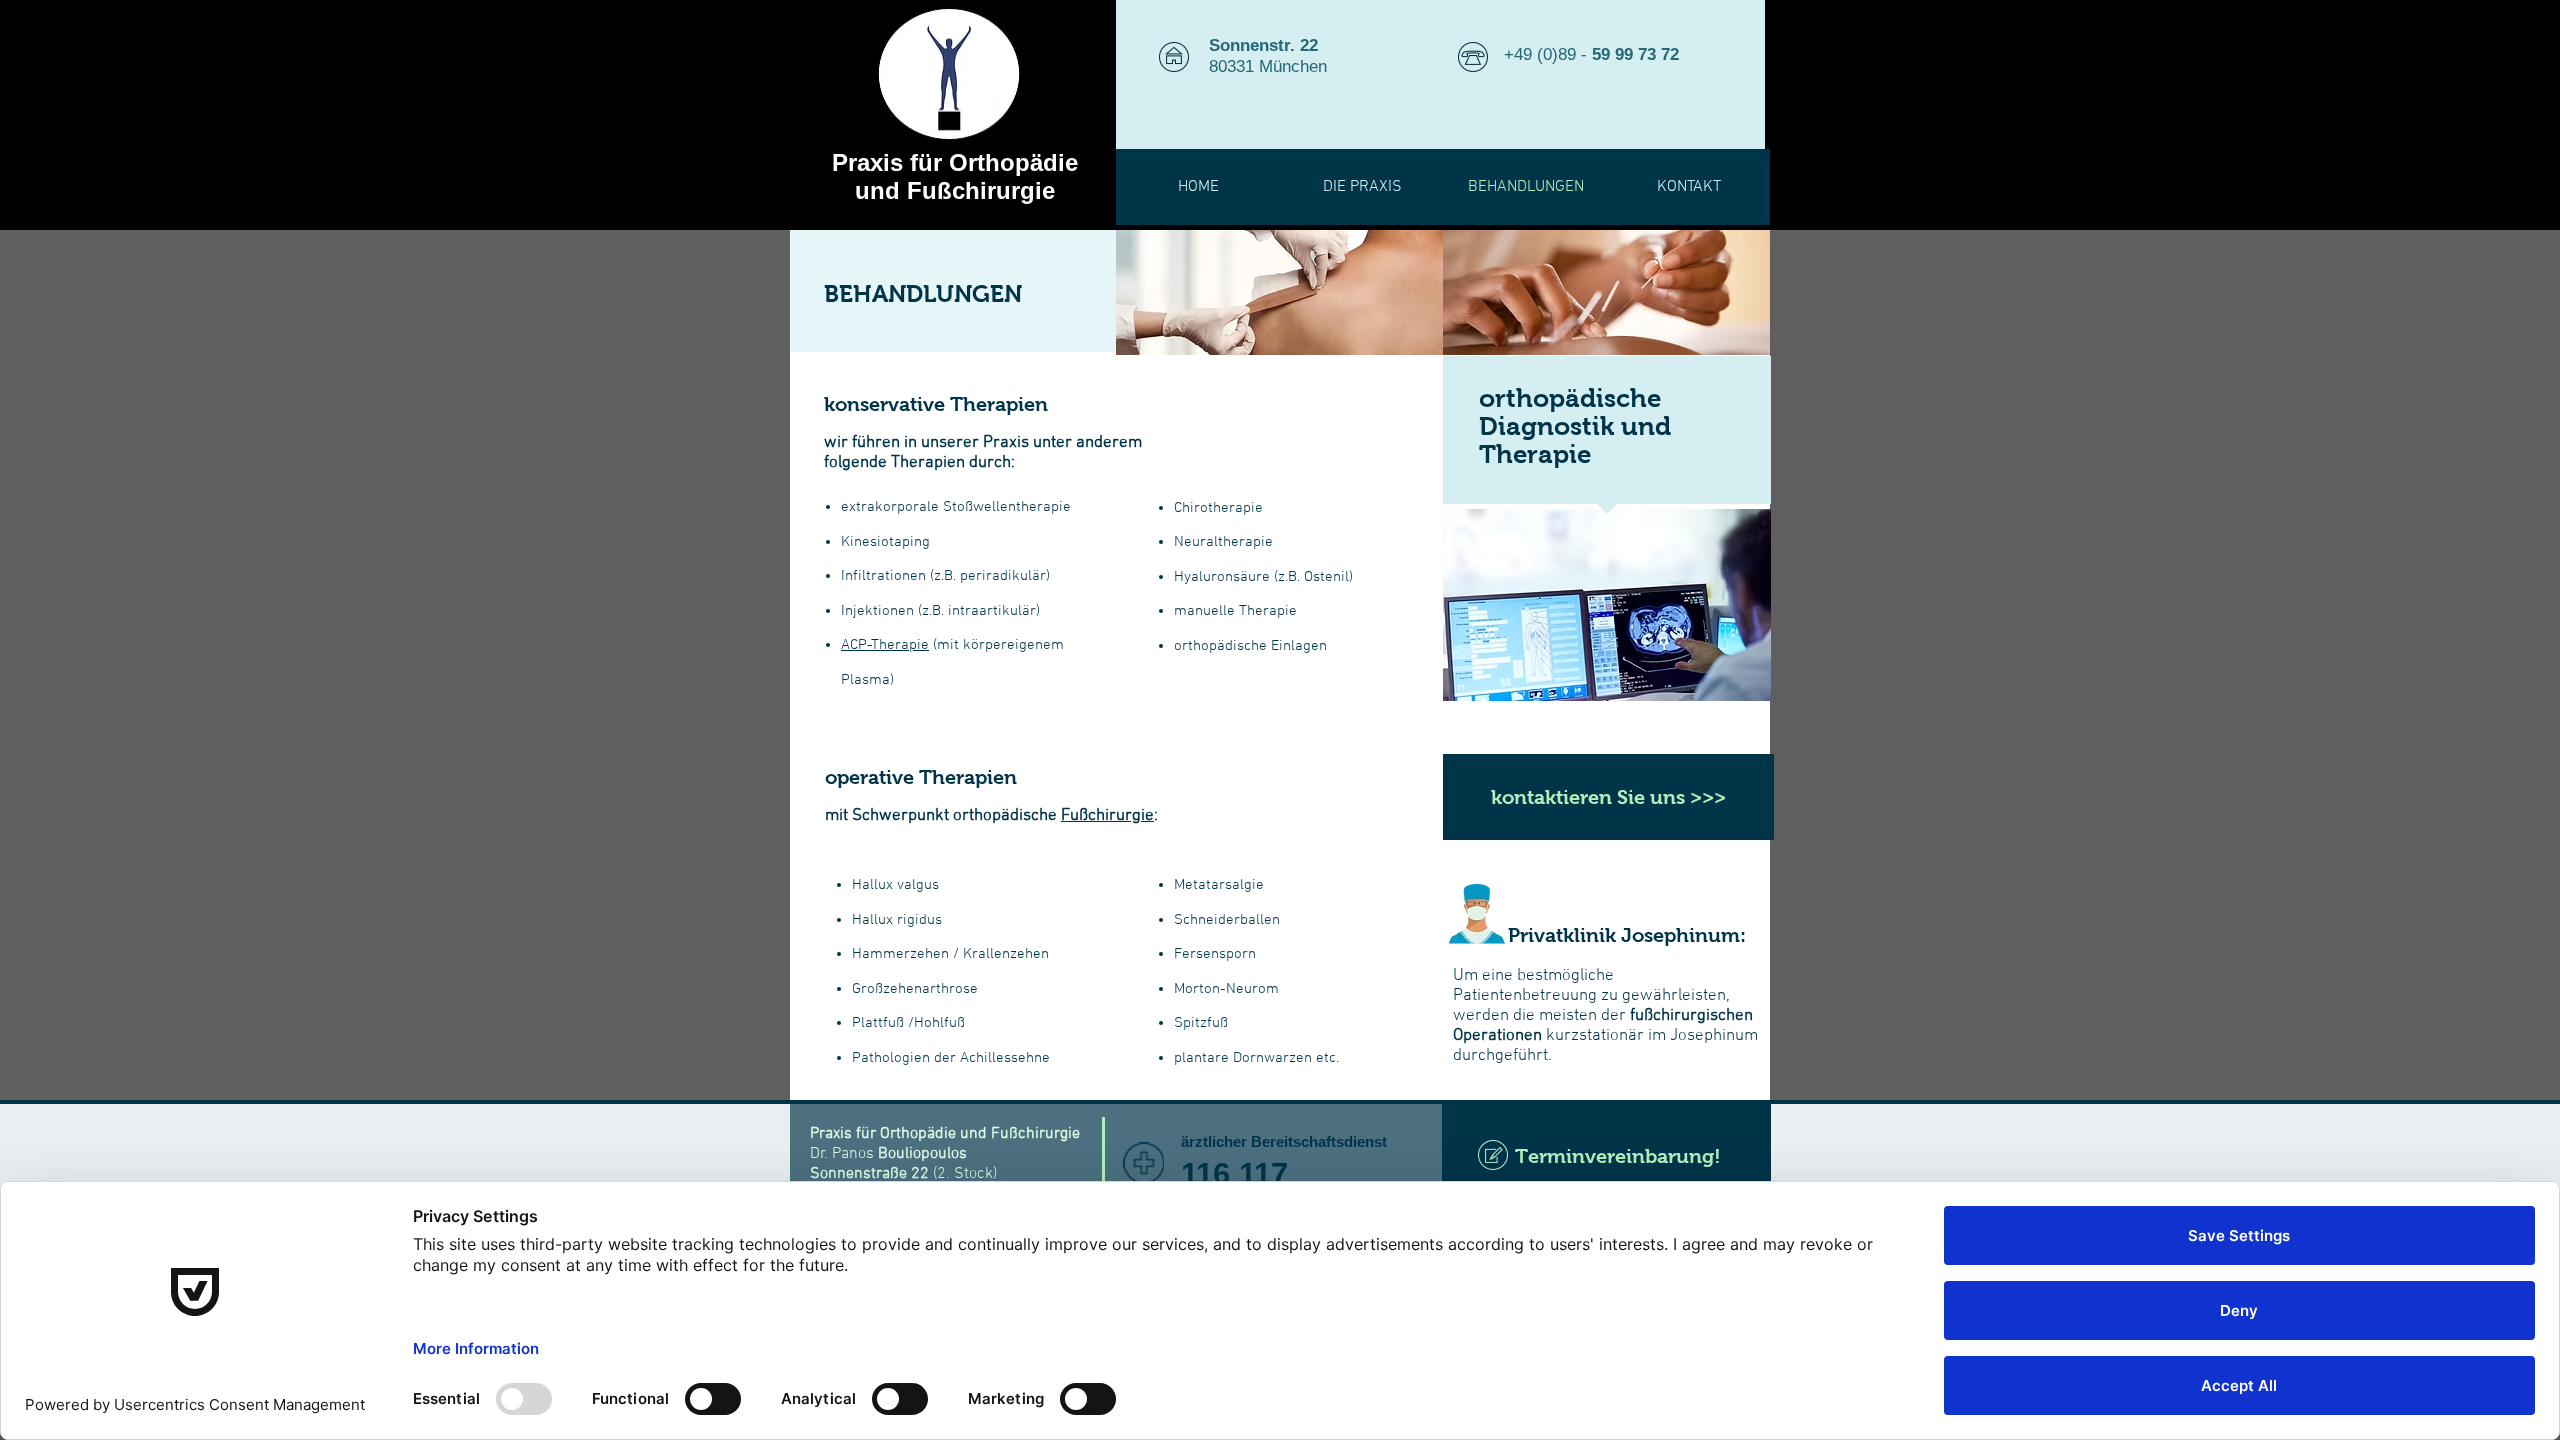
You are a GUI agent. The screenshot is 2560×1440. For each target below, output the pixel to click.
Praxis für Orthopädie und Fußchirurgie (955, 176)
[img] (1279, 292)
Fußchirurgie (1107, 816)
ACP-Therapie (885, 645)
